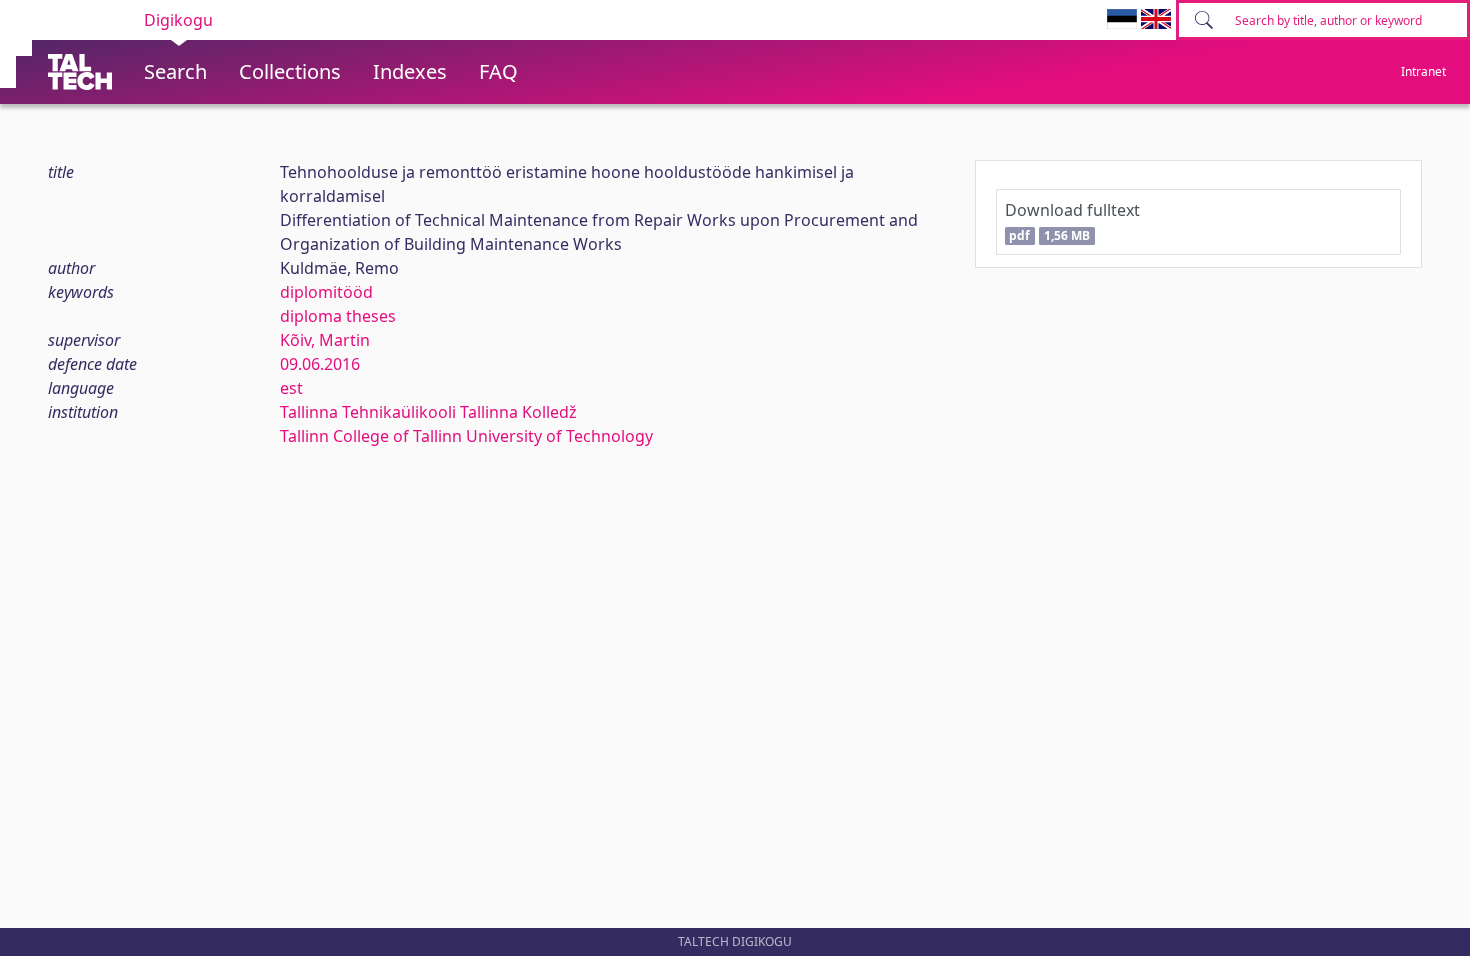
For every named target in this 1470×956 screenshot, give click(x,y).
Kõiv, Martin (325, 340)
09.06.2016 (320, 364)
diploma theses (338, 316)
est (291, 388)
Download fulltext (1072, 221)
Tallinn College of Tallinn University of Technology (466, 436)
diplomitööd (326, 292)
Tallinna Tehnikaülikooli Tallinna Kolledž (428, 412)
